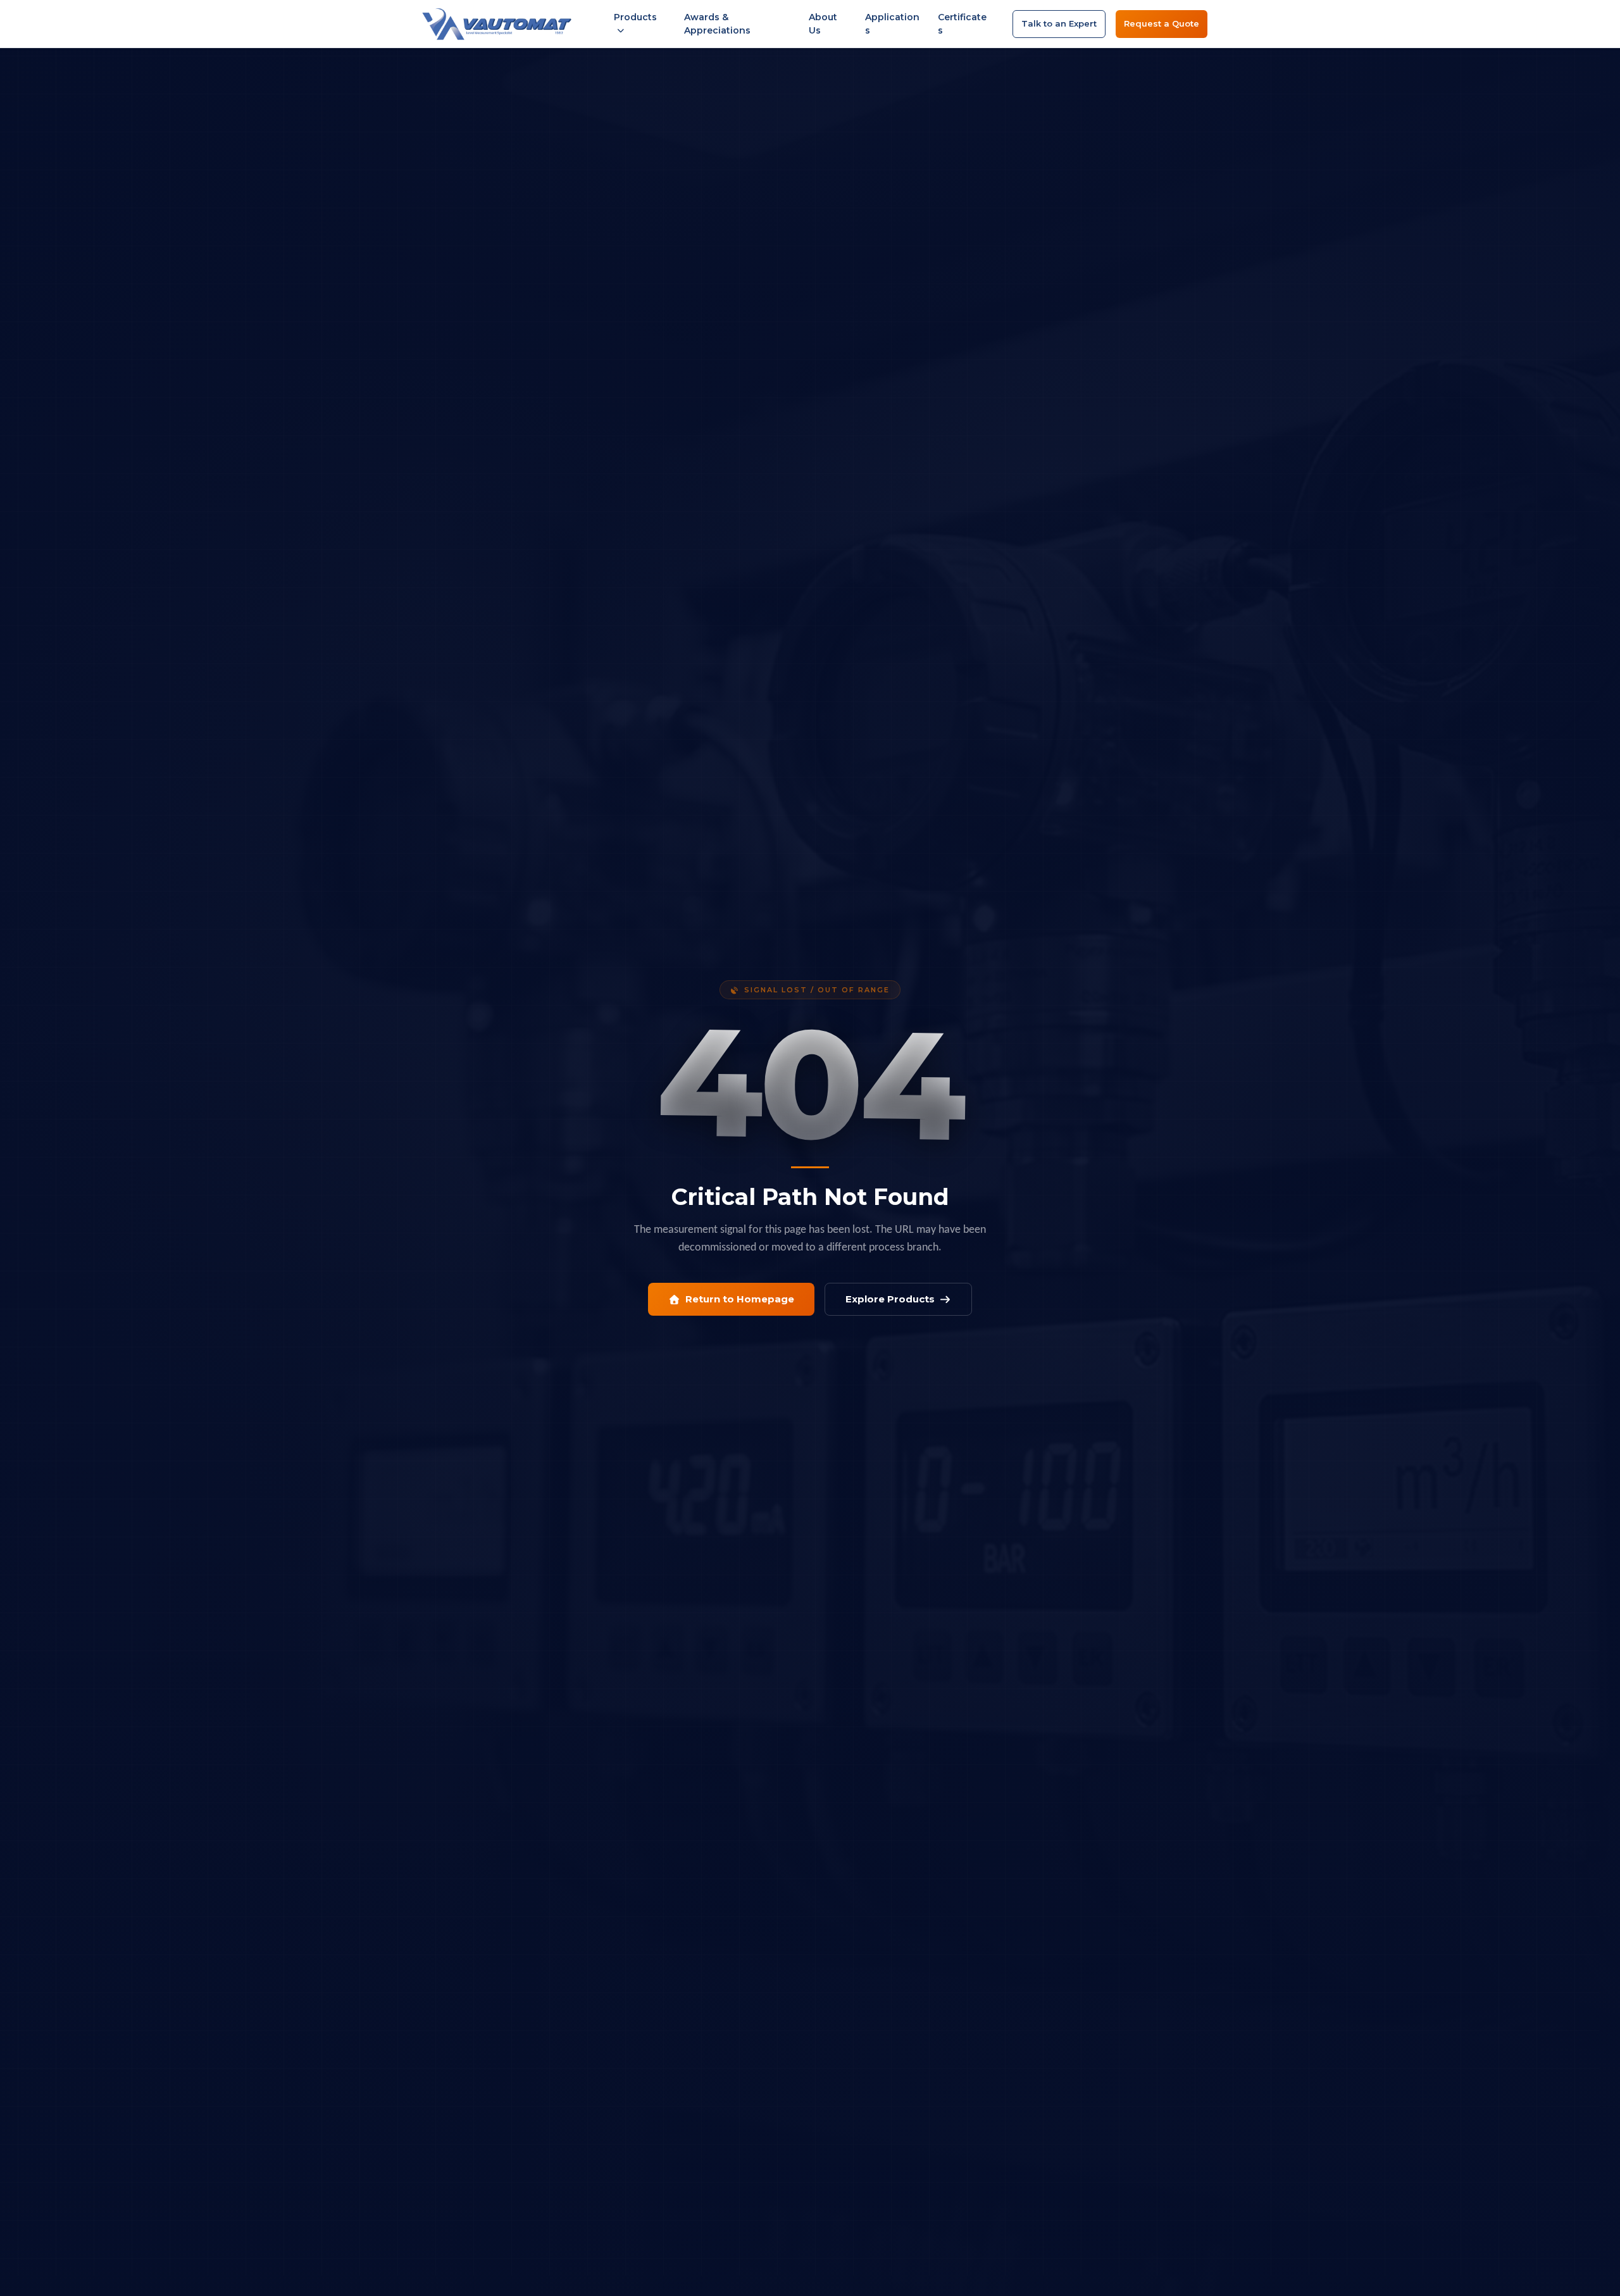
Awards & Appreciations (717, 24)
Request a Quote (1162, 23)
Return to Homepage (740, 1299)
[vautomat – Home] (497, 24)
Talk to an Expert (1059, 23)
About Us (823, 24)
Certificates (962, 24)
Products (635, 17)
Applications (892, 24)
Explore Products (890, 1299)
